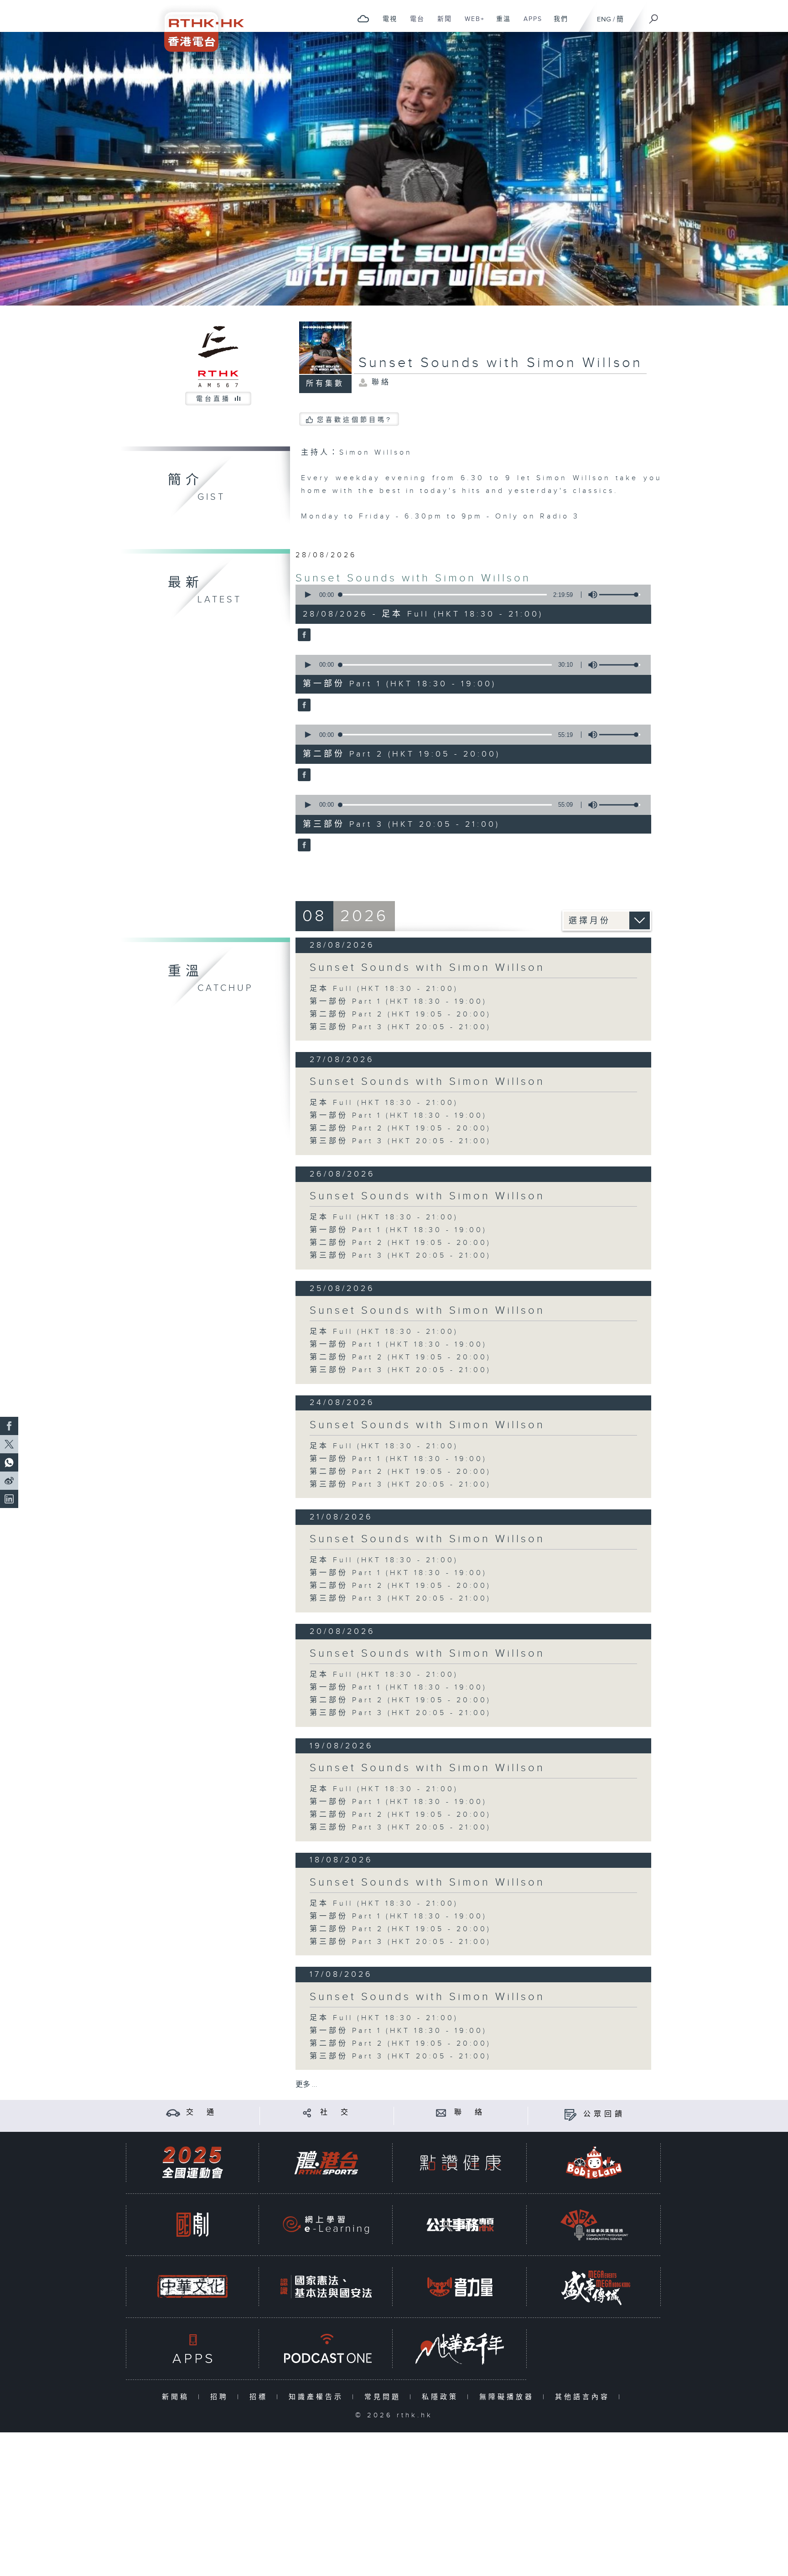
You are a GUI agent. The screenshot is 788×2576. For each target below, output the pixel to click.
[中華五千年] (460, 2349)
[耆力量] (460, 2287)
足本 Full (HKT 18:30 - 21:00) (384, 989)
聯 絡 (470, 2112)
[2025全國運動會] (192, 2163)
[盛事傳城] (594, 2287)
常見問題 (385, 2397)
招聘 (221, 2397)
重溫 (500, 24)
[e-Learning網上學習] (326, 2225)
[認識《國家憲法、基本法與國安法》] (326, 2287)
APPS (529, 24)
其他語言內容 (584, 2397)
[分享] (307, 2112)
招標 (261, 2397)
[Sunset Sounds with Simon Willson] (303, 636)
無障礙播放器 (509, 2397)
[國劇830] (192, 2225)
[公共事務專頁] (460, 2225)
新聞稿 (178, 2397)
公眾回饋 (604, 2114)
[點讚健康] (460, 2163)
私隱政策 (442, 2397)
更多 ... (306, 2085)
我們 (557, 24)
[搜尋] (654, 16)
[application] (470, 595)
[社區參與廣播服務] (594, 2225)
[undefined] (363, 18)
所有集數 (325, 384)
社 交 (336, 2112)
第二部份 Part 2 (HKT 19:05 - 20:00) (400, 1014)
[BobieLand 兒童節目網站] (594, 2163)
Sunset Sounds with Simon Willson (413, 578)
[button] (307, 595)
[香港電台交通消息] (173, 2112)
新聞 (441, 24)
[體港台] (326, 2163)
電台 (414, 24)
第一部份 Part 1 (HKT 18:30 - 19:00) (398, 1002)
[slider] (620, 595)
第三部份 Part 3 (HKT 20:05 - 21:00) (400, 1027)
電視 (386, 24)
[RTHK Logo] (198, 26)
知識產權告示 (318, 2397)
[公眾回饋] (570, 2114)
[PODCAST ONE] (326, 2349)
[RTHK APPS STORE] (192, 2349)
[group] (590, 595)
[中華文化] (192, 2287)
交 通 (202, 2112)
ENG (604, 19)
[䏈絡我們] (441, 2112)
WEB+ (471, 24)
